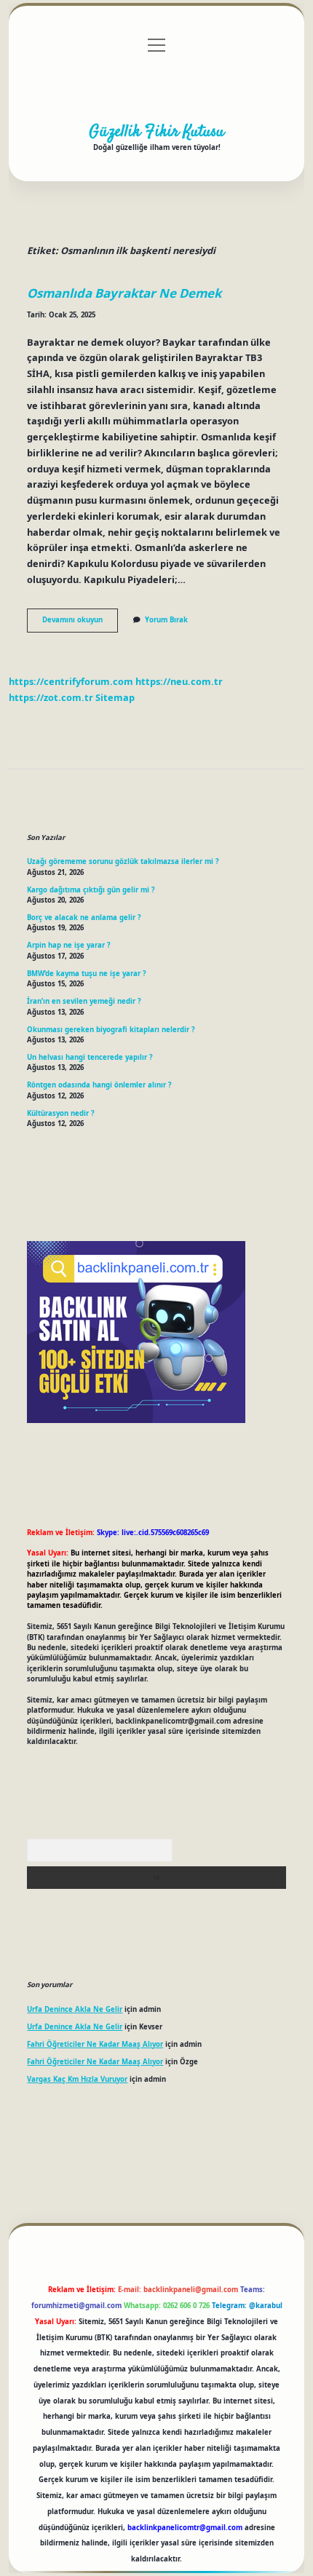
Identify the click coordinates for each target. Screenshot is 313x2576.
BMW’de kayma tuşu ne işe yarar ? (87, 974)
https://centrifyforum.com (71, 681)
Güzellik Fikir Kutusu (156, 132)
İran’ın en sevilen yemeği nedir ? (84, 1001)
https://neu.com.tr (179, 681)
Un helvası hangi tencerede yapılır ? (90, 1057)
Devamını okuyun (80, 623)
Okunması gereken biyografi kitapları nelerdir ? (111, 1030)
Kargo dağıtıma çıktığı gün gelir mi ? (91, 890)
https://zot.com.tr (51, 697)
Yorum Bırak (166, 620)
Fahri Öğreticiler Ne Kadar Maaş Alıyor (95, 2044)
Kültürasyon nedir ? (61, 1113)
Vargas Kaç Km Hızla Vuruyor (77, 2079)
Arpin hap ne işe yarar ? (69, 945)
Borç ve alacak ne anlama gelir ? (84, 918)
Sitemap (115, 697)
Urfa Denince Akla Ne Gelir (75, 2009)
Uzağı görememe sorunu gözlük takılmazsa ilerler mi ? (123, 861)
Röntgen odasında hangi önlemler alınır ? (99, 1085)
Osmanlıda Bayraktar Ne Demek (124, 293)
